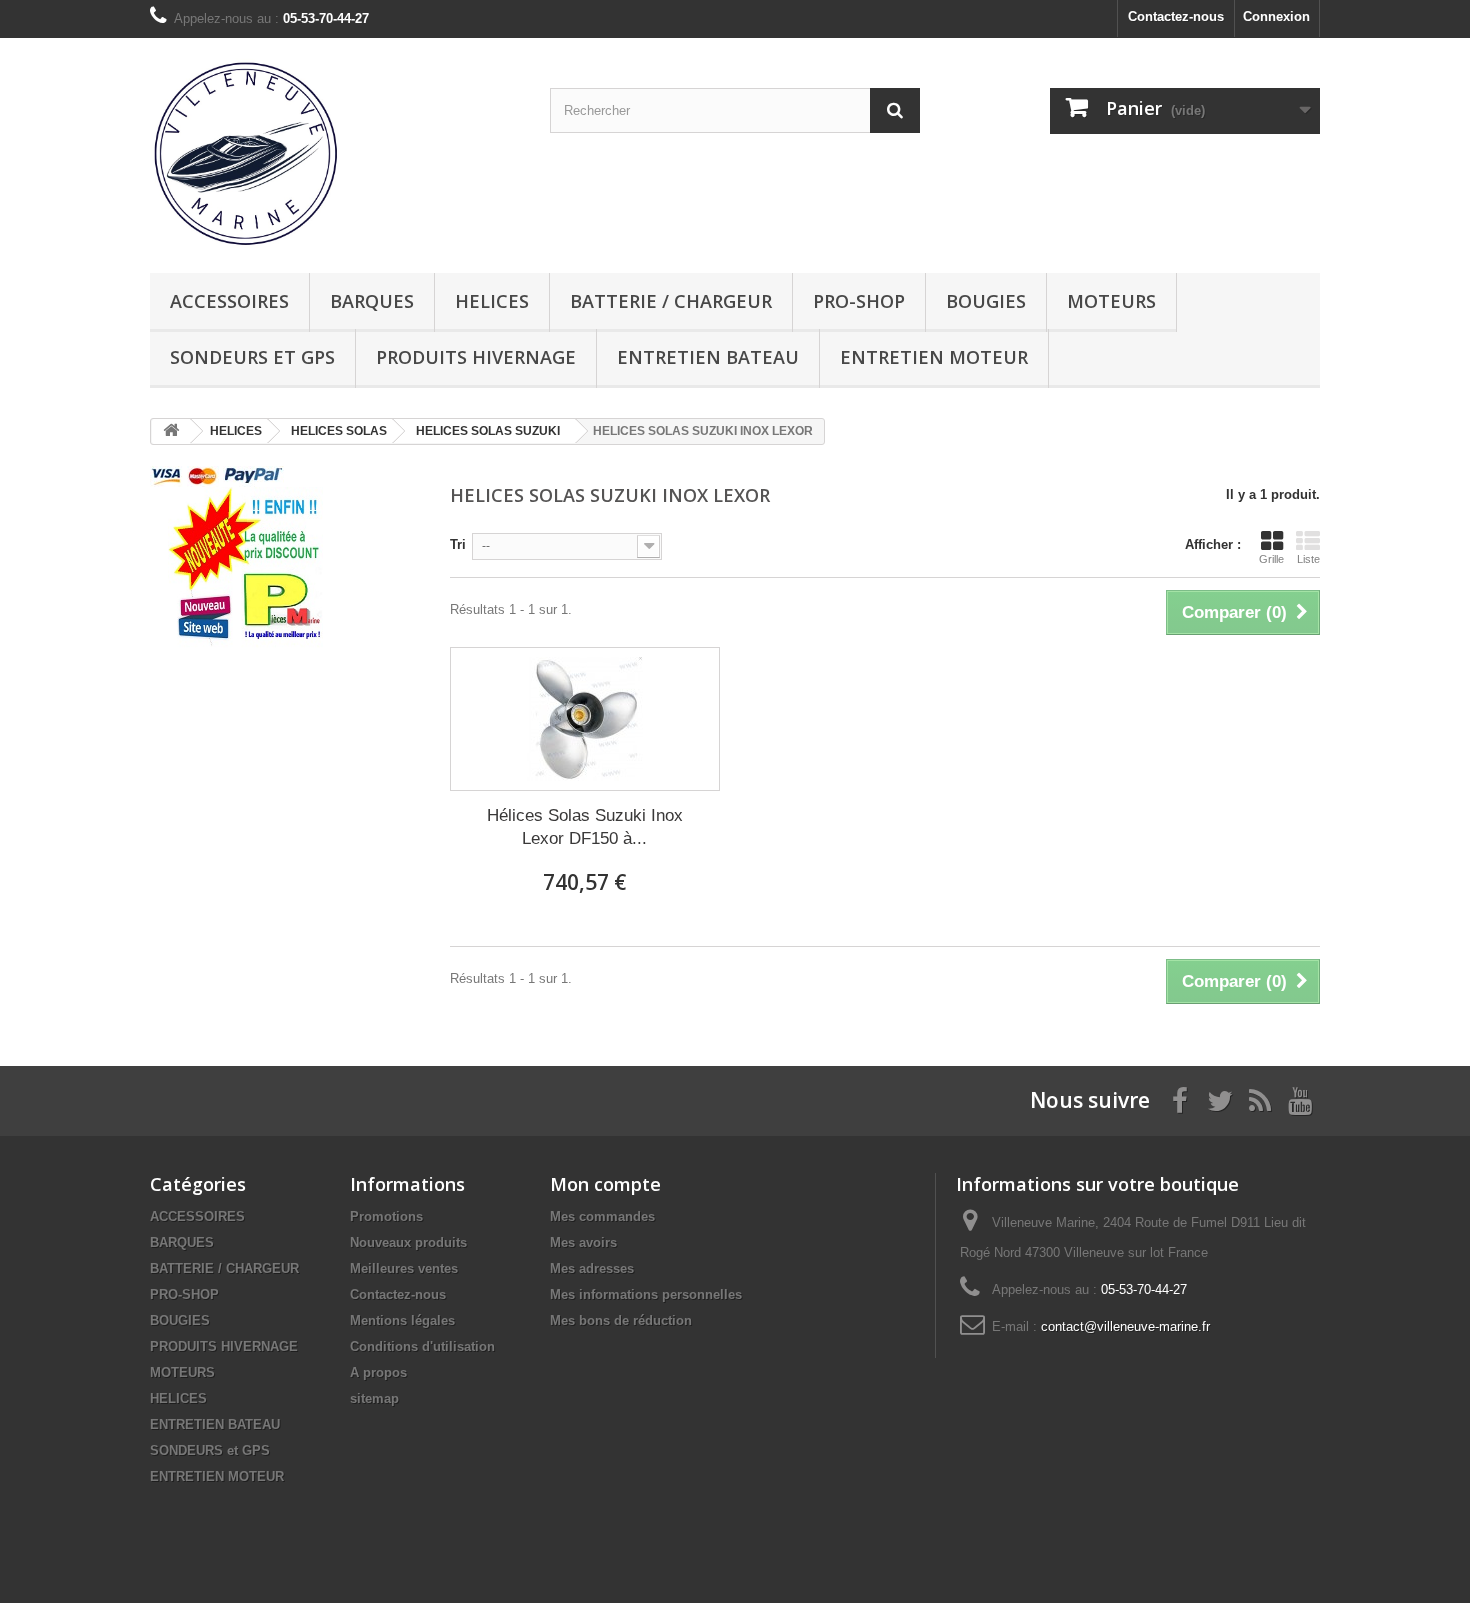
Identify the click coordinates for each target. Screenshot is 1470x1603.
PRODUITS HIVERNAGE (476, 357)
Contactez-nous (1176, 16)
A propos (378, 1372)
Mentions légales (402, 1320)
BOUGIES (986, 301)
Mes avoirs (583, 1242)
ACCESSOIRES (229, 301)
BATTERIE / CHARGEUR (671, 301)
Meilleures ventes (404, 1268)
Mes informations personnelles (646, 1294)
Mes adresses (592, 1268)
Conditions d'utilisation (422, 1346)
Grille (1271, 559)
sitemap (374, 1398)
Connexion (1276, 16)
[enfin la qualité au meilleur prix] (245, 567)
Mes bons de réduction (621, 1320)
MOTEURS (1111, 301)
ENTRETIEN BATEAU (708, 357)
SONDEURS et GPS (252, 357)
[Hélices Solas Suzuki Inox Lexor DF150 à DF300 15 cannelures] (585, 719)
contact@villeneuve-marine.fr (1125, 1326)
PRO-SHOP (859, 301)
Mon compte (605, 1184)
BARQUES (372, 301)
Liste (1308, 559)
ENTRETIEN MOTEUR (934, 357)
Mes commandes (602, 1216)
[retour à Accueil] (171, 431)
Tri (458, 544)
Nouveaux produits (408, 1242)
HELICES (492, 301)
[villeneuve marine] (335, 153)
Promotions (386, 1216)
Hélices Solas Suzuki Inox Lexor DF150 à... (585, 827)
